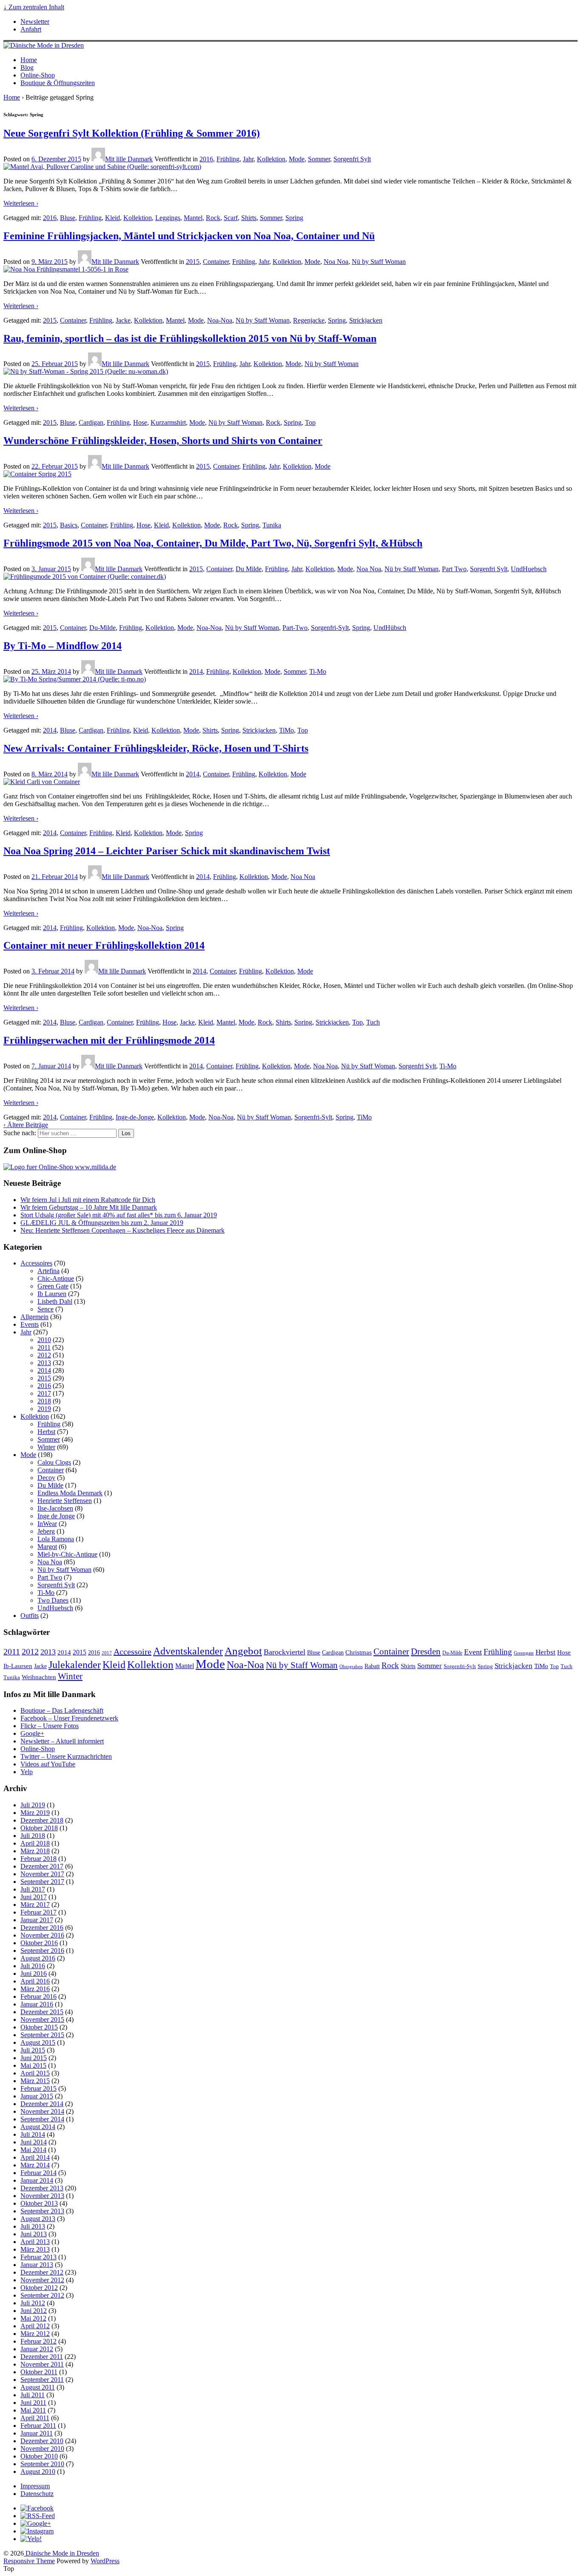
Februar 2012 (38, 2341)
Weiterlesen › (21, 203)
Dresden (426, 1652)
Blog (27, 67)
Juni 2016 (34, 1974)
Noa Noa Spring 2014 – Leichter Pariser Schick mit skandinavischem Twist (167, 851)
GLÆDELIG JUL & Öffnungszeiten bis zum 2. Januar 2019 (102, 1223)
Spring (294, 218)
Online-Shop (38, 75)
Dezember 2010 (42, 2441)
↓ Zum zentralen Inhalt (34, 7)
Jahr (248, 159)
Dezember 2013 (42, 2188)
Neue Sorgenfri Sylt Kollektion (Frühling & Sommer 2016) (132, 133)
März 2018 (35, 1851)
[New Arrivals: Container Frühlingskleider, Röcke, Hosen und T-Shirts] (42, 782)
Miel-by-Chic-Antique (67, 1554)
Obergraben (351, 1666)
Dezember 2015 (42, 2012)
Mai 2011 (33, 2410)
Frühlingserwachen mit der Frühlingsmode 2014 (109, 1040)
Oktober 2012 (39, 2288)
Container (216, 262)
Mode (297, 159)
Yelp (27, 1772)
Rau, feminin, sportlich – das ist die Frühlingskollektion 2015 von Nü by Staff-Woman (190, 338)
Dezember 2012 (42, 2272)
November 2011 (42, 2364)
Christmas (359, 1652)
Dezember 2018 (42, 1820)
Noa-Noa (220, 320)
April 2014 (35, 2157)
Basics (69, 525)
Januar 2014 (37, 2180)
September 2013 (42, 2211)
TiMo (286, 730)
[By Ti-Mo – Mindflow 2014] (75, 679)
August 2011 (38, 2387)
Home (29, 60)
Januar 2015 (37, 2096)
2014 (196, 671)
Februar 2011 (38, 2426)
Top (310, 422)
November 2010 (42, 2449)
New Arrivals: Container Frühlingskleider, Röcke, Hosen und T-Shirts (156, 748)
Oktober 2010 (39, 2456)
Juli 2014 (33, 2134)
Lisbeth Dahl (55, 1301)
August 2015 (38, 2042)
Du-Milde (103, 628)
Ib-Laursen (18, 1666)
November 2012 (42, 2280)
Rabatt (372, 1666)
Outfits (30, 1616)
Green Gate (53, 1286)
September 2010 (42, 2464)
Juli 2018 (33, 1836)
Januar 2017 (37, 1920)
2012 (44, 1355)
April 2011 (35, 2418)
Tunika (272, 525)
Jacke (123, 320)
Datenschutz (37, 2494)
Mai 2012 (33, 2318)
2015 (193, 262)
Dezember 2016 (42, 1928)
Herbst (46, 1432)
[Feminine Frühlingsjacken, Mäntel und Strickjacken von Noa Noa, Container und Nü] (66, 269)
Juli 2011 (33, 2395)
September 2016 (42, 1951)
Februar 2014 (38, 2173)
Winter (46, 1447)
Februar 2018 (38, 1859)
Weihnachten (39, 1677)
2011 (44, 1347)
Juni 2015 (34, 2058)
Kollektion (271, 159)
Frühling (228, 159)
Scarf (231, 218)
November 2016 (42, 1935)
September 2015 (42, 2035)
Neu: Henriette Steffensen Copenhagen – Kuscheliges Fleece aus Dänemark (122, 1230)
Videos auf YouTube (48, 1764)
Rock (213, 218)
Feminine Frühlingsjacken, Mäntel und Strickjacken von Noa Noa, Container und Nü (189, 236)
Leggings (168, 218)
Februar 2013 (38, 2257)
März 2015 (35, 2081)
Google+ (32, 1733)
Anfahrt (31, 29)
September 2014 (42, 2119)
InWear (47, 1524)
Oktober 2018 (39, 1828)
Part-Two (295, 628)
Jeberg (46, 1531)
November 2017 (42, 1874)
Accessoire (132, 1652)
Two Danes (53, 1600)
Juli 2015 (33, 2050)
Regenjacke (309, 320)
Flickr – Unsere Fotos (50, 1726)
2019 (44, 1409)
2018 (44, 1401)
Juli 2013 (33, 2226)
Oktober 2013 (39, 2203)
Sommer (319, 159)
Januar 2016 (37, 2004)
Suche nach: (20, 1133)
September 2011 (42, 2380)
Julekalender (75, 1665)
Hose (140, 422)
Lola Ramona (56, 1539)
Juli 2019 (33, 1805)
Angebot (243, 1651)
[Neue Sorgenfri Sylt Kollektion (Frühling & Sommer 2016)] (102, 167)
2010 (44, 1340)
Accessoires (36, 1263)
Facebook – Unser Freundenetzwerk (69, 1718)
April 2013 (35, 2242)
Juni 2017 (34, 1897)
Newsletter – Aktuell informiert (62, 1741)
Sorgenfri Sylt (352, 159)
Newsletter (35, 21)
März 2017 (35, 1905)
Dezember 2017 (42, 1866)
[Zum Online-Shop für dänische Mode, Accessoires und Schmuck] (60, 1167)
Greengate (524, 1653)
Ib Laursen (52, 1294)
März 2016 (35, 1989)
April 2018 (35, 1843)
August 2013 (38, 2219)
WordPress (105, 2561)
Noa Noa (336, 262)
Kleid (112, 218)
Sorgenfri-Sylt (330, 628)
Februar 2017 (38, 1912)
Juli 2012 (33, 2303)
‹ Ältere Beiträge (26, 1125)
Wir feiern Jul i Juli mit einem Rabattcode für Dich (88, 1200)
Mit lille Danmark (129, 159)
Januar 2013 (37, 2265)
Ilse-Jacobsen (55, 1508)
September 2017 (42, 1882)
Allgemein (34, 1317)
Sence (46, 1309)
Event (473, 1652)
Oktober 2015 (39, 2027)
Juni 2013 (34, 2234)
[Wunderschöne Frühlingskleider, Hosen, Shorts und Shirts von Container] (37, 474)
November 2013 (42, 2196)
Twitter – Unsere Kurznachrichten (66, 1756)
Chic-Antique (56, 1278)
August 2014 (38, 2127)
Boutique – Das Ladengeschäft (62, 1710)
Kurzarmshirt (168, 422)
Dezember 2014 (42, 2104)
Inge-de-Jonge (135, 1117)
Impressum (35, 2486)
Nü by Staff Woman (379, 262)
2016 (206, 159)
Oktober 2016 (39, 1943)
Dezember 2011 (42, 2357)
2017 (44, 1393)
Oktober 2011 (39, 2372)
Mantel (193, 218)
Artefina (48, 1271)
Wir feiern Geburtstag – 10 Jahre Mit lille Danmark (89, 1207)
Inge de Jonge (56, 1516)
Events (30, 1324)
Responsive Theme (29, 2561)
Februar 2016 (38, 1996)
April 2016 (35, 1981)
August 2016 (38, 1958)
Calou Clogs (54, 1462)
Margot (47, 1547)
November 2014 (42, 2111)
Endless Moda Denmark (70, 1493)
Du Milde (249, 569)
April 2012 (35, 2326)
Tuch (373, 1022)
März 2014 (35, 2165)
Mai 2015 (33, 2065)
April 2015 (35, 2073)
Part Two (454, 569)
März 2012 (35, 2334)
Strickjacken (366, 320)
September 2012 (42, 2295)
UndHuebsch (529, 569)
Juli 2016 (33, 1966)
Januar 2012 (37, 2349)
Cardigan (91, 422)
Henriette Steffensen (65, 1501)
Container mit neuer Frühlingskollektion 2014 (104, 945)
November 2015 (42, 2019)
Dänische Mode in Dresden (61, 2553)
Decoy (46, 1478)
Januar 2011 (37, 2433)
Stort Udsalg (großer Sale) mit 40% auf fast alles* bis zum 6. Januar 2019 (119, 1215)
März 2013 (35, 2249)
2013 (44, 1363)
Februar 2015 (38, 2088)
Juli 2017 (33, 1889)
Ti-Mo (318, 671)
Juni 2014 (34, 2142)
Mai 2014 (33, 2150)
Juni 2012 (34, 2311)
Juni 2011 (33, 2403)
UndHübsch (390, 628)
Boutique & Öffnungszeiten (58, 83)
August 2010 (38, 2472)
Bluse (68, 218)
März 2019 (35, 1813)
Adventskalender (188, 1651)
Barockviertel (285, 1652)
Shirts (249, 218)
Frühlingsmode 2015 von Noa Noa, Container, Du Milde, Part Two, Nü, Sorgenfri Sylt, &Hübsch (213, 543)
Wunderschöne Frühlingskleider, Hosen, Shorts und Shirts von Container (163, 441)
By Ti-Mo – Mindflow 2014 (63, 646)
